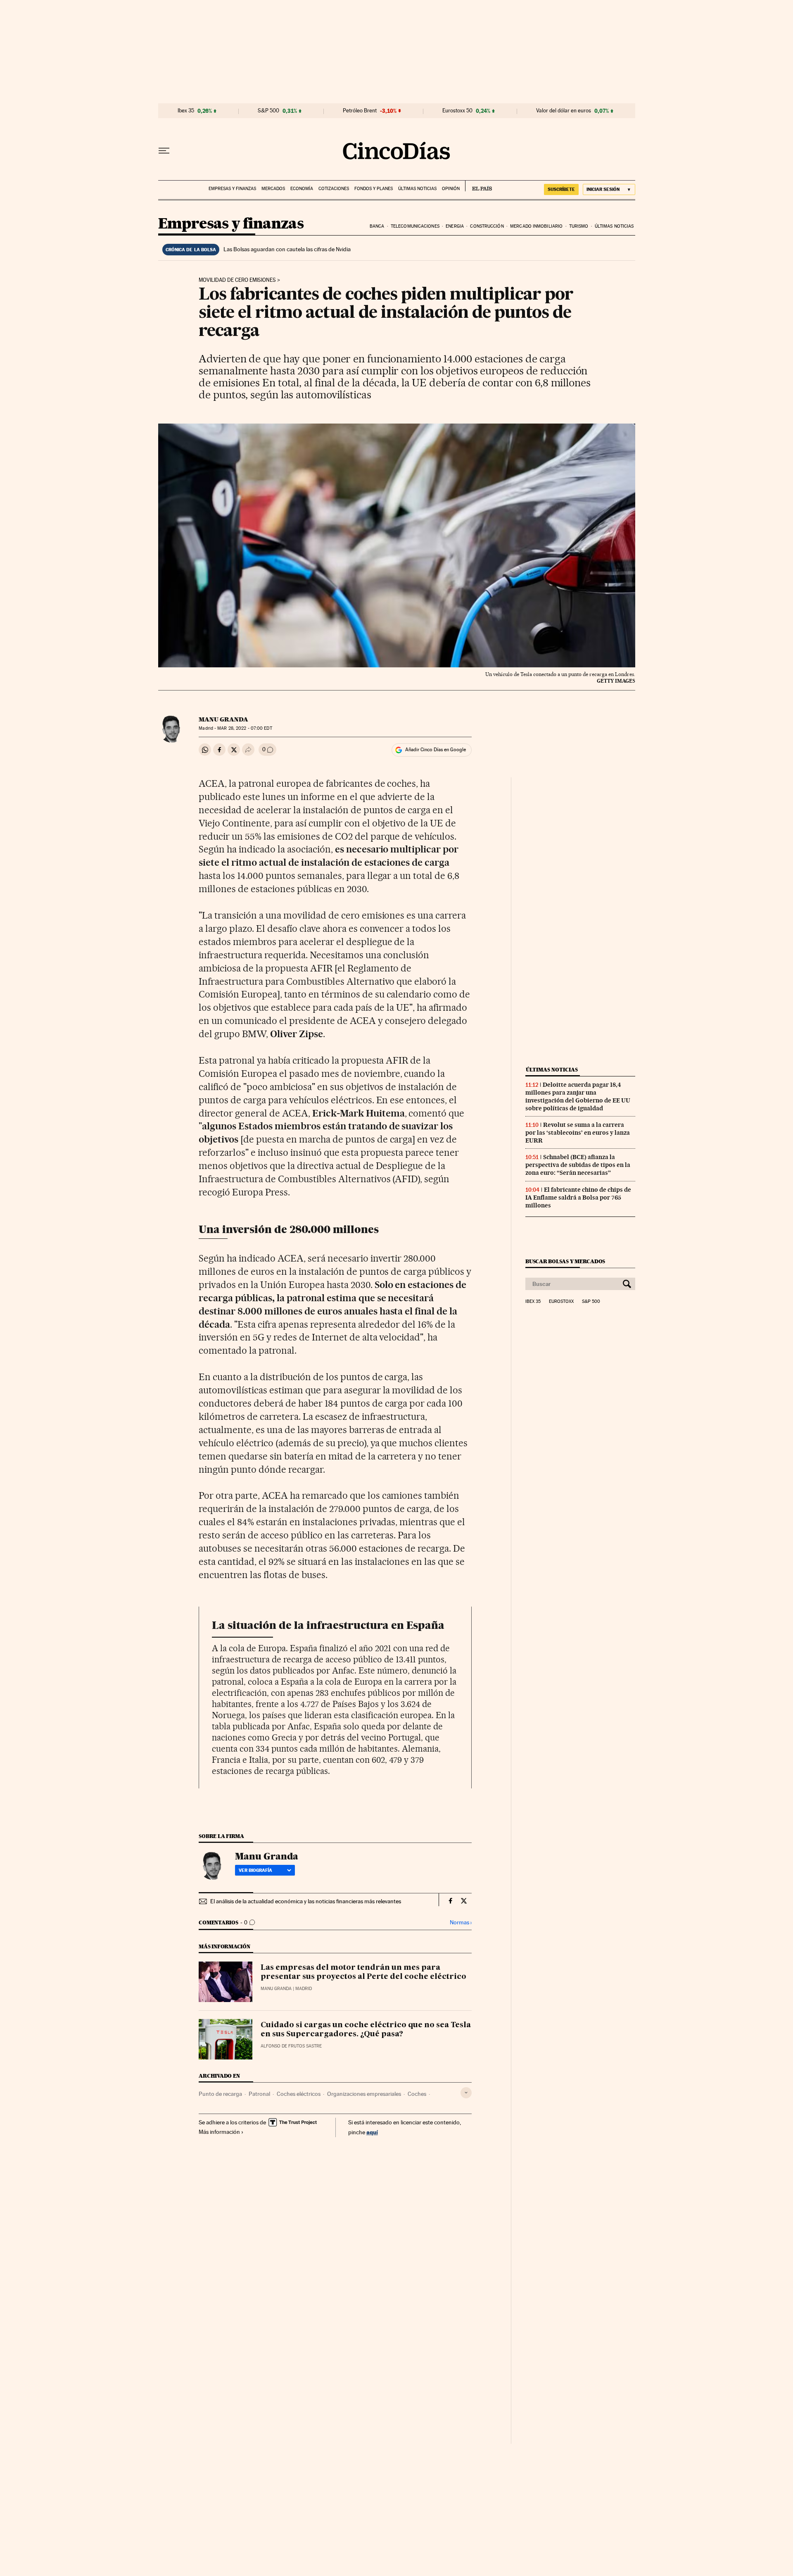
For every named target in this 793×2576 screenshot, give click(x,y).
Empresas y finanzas (232, 189)
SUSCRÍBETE (561, 189)
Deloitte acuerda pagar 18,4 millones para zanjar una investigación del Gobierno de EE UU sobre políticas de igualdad (578, 1096)
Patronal (259, 2094)
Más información (219, 2132)
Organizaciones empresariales (364, 2094)
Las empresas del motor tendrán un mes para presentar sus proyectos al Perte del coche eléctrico (363, 1972)
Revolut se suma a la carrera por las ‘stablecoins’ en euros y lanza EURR (578, 1133)
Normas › (461, 1922)
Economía (302, 189)
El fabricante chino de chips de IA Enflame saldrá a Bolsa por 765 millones (578, 1198)
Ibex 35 (186, 111)
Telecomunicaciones (415, 226)
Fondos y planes (374, 189)
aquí (372, 2132)
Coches (417, 2094)
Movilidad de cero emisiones (237, 280)
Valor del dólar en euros (564, 111)
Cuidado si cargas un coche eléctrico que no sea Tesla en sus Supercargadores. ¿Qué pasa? (366, 2030)
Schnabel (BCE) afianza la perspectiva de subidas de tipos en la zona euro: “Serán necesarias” (578, 1165)
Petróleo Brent (360, 111)
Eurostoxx (561, 1302)
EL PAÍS (478, 186)
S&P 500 (268, 111)
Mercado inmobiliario (536, 226)
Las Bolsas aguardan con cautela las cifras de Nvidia (287, 249)
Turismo (579, 226)
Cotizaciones (334, 189)
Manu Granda (223, 719)
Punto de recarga (220, 2094)
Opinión (451, 189)
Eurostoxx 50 (457, 111)
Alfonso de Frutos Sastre (291, 2046)
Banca (377, 226)
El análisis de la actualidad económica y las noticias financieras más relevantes (306, 1901)
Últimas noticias (417, 189)
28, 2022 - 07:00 (245, 728)
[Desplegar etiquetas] (466, 2093)
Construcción (487, 226)
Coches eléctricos (299, 2094)
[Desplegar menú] (164, 151)
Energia (455, 226)
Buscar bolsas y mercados (565, 1261)
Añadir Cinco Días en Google (436, 750)
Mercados (273, 189)
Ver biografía (255, 1870)
